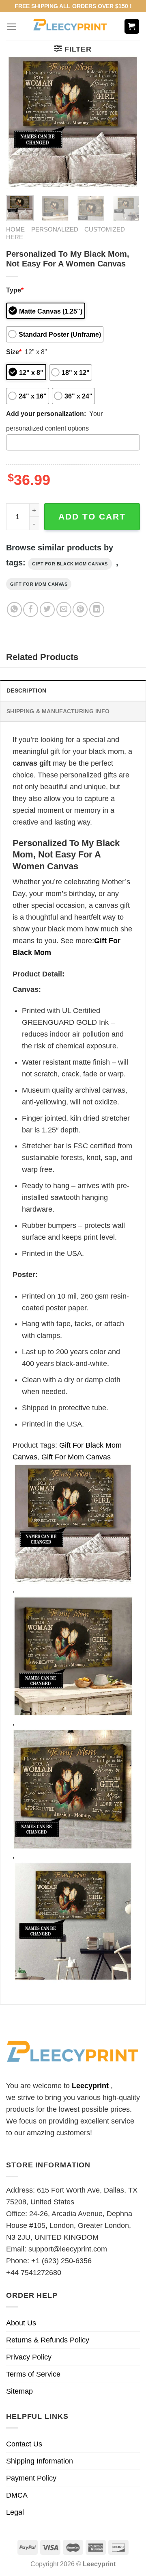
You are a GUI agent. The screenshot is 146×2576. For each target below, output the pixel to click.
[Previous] (19, 122)
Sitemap (19, 2391)
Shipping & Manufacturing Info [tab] (58, 711)
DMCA (17, 2495)
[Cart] (132, 27)
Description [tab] (26, 691)
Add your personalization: (46, 413)
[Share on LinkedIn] (97, 609)
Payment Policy (31, 2478)
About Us (21, 2323)
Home (15, 229)
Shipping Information (40, 2461)
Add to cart (92, 516)
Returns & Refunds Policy (48, 2340)
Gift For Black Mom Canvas (70, 564)
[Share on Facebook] (31, 609)
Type (15, 290)
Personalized (55, 229)
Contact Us (24, 2444)
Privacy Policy (29, 2357)
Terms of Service (33, 2374)
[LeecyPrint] (70, 26)
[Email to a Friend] (64, 609)
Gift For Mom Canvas (39, 584)
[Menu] (12, 27)
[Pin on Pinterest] (80, 609)
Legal (15, 2512)
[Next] (127, 122)
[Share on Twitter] (47, 609)
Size (14, 352)
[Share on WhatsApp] (14, 609)
